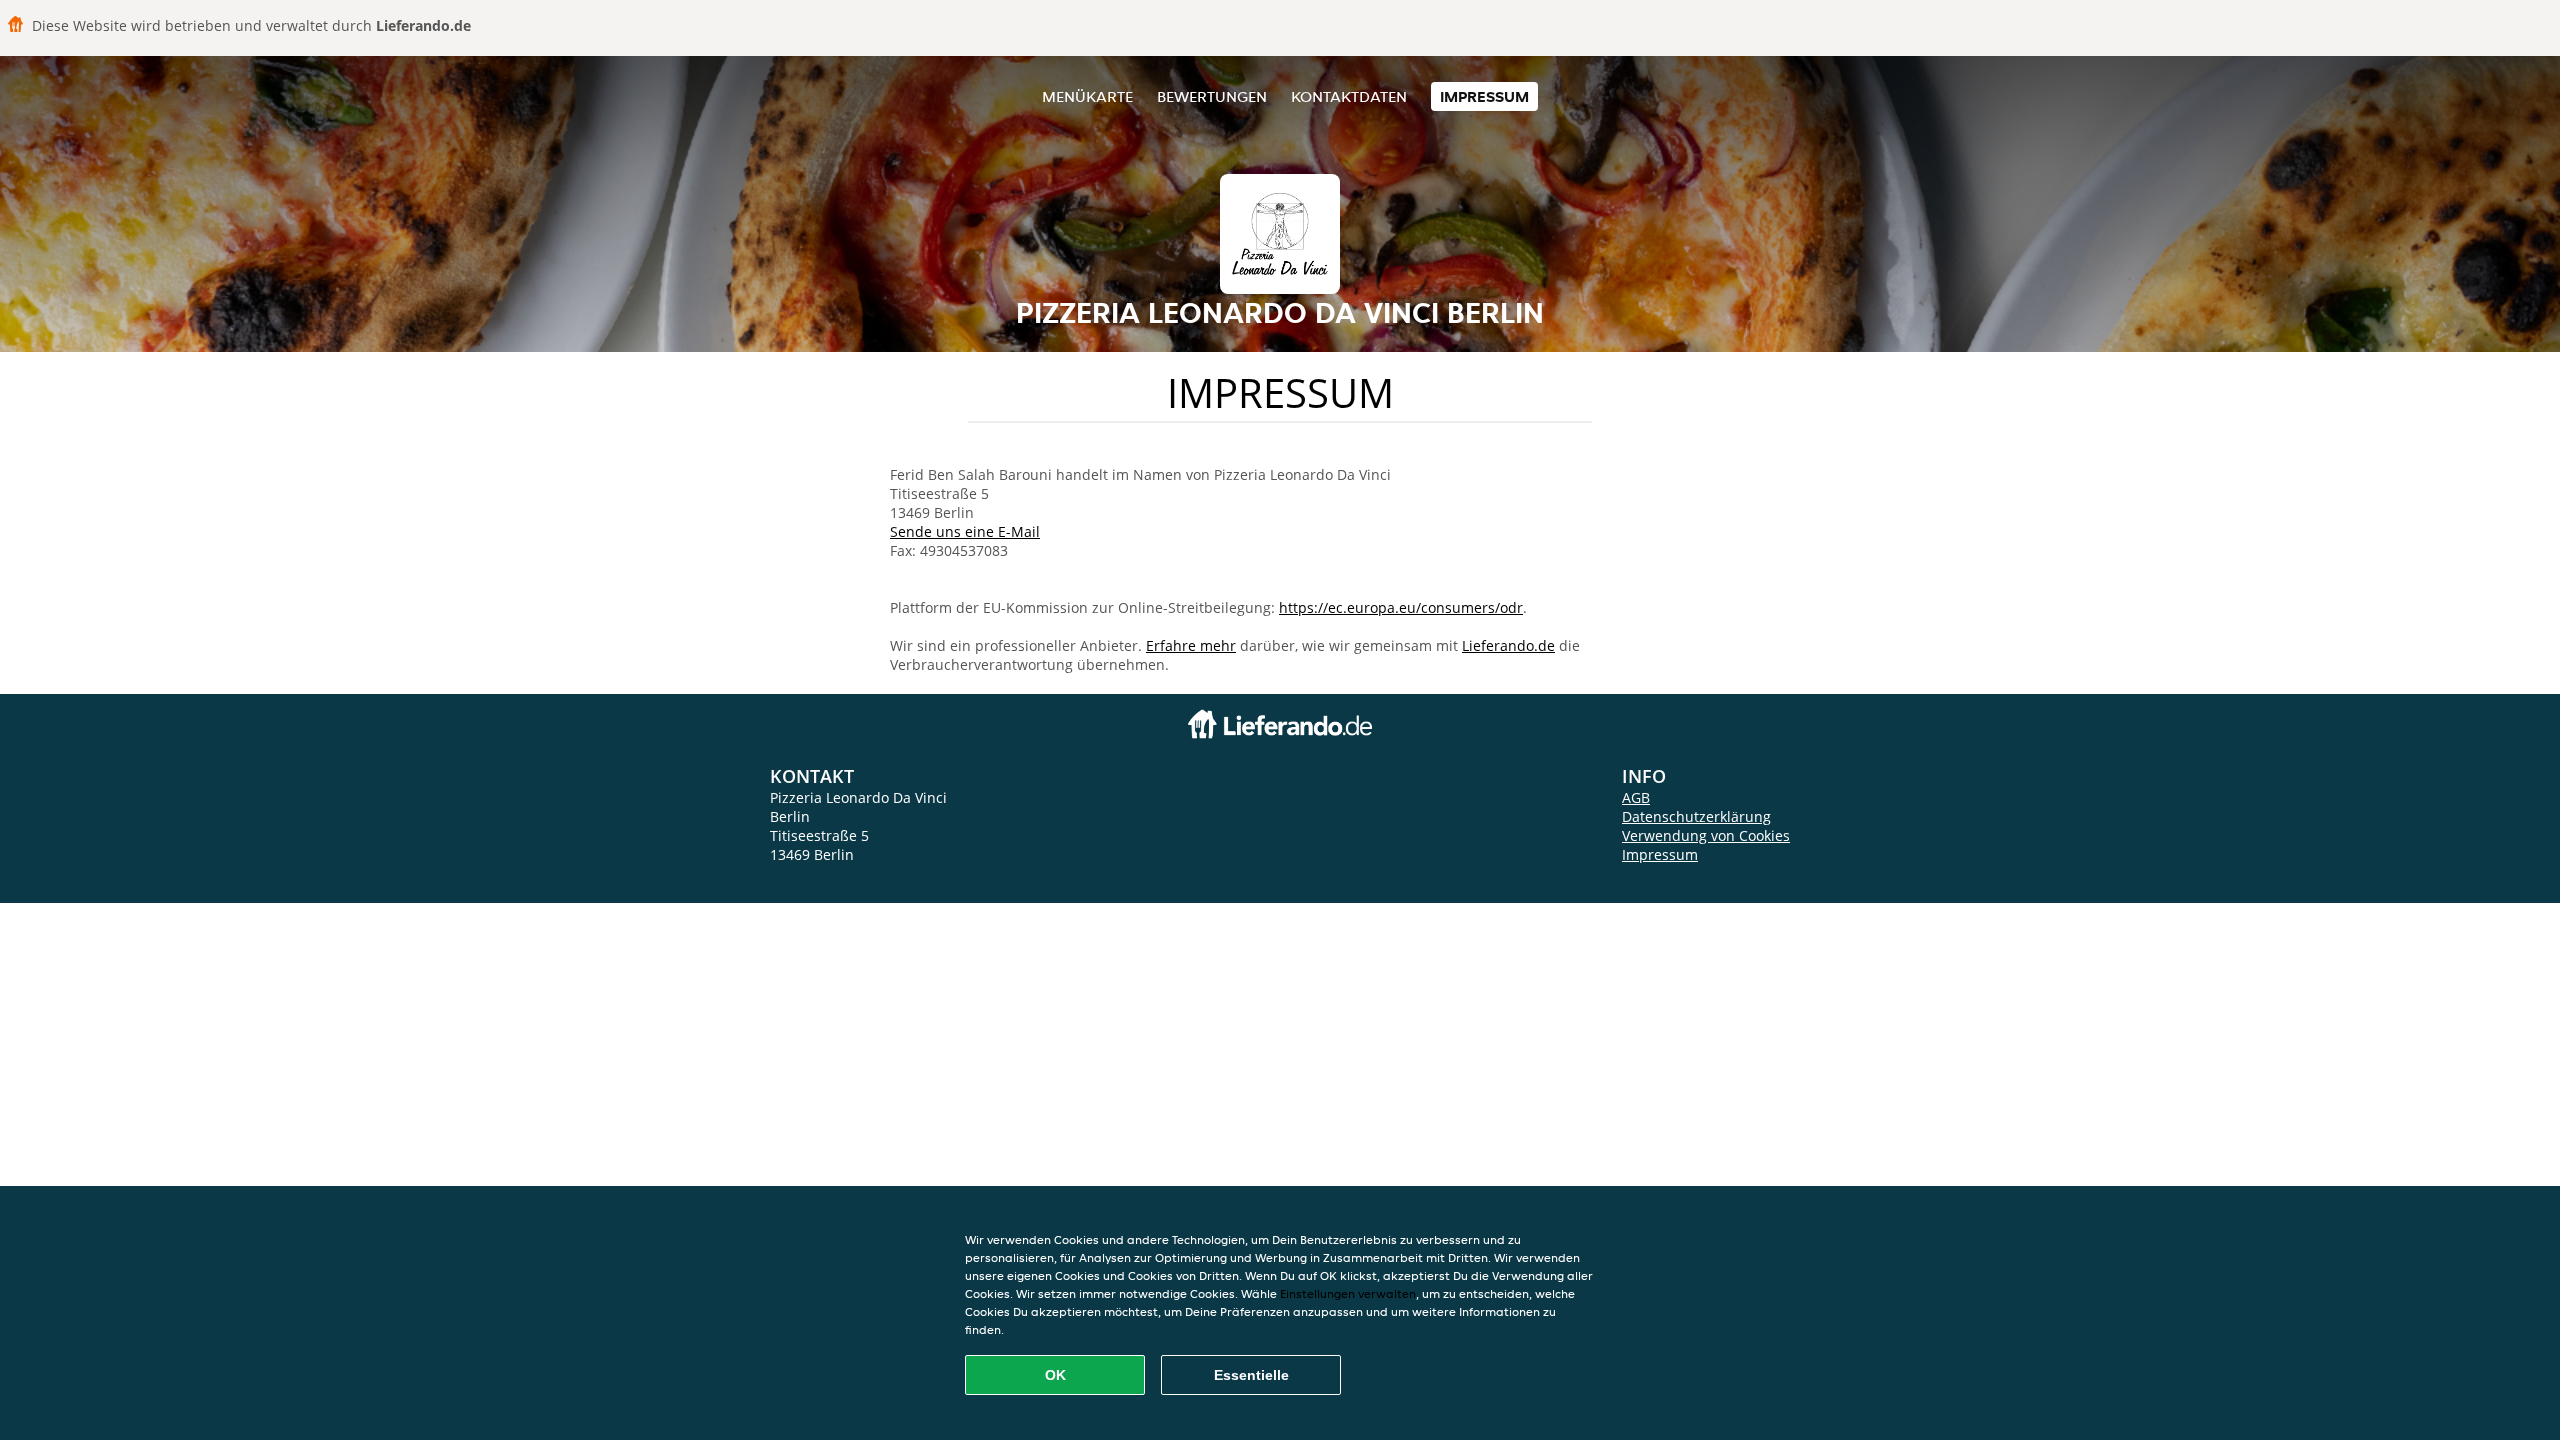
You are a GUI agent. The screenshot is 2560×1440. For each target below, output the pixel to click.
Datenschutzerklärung (1696, 816)
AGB (1636, 797)
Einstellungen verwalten (1348, 1293)
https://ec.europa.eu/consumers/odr (1401, 607)
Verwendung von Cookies (1706, 835)
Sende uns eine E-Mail (965, 531)
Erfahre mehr (1191, 645)
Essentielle (1251, 1375)
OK (1055, 1375)
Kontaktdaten (1349, 96)
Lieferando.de (1508, 645)
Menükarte (1087, 96)
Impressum (1484, 96)
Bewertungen (1212, 96)
